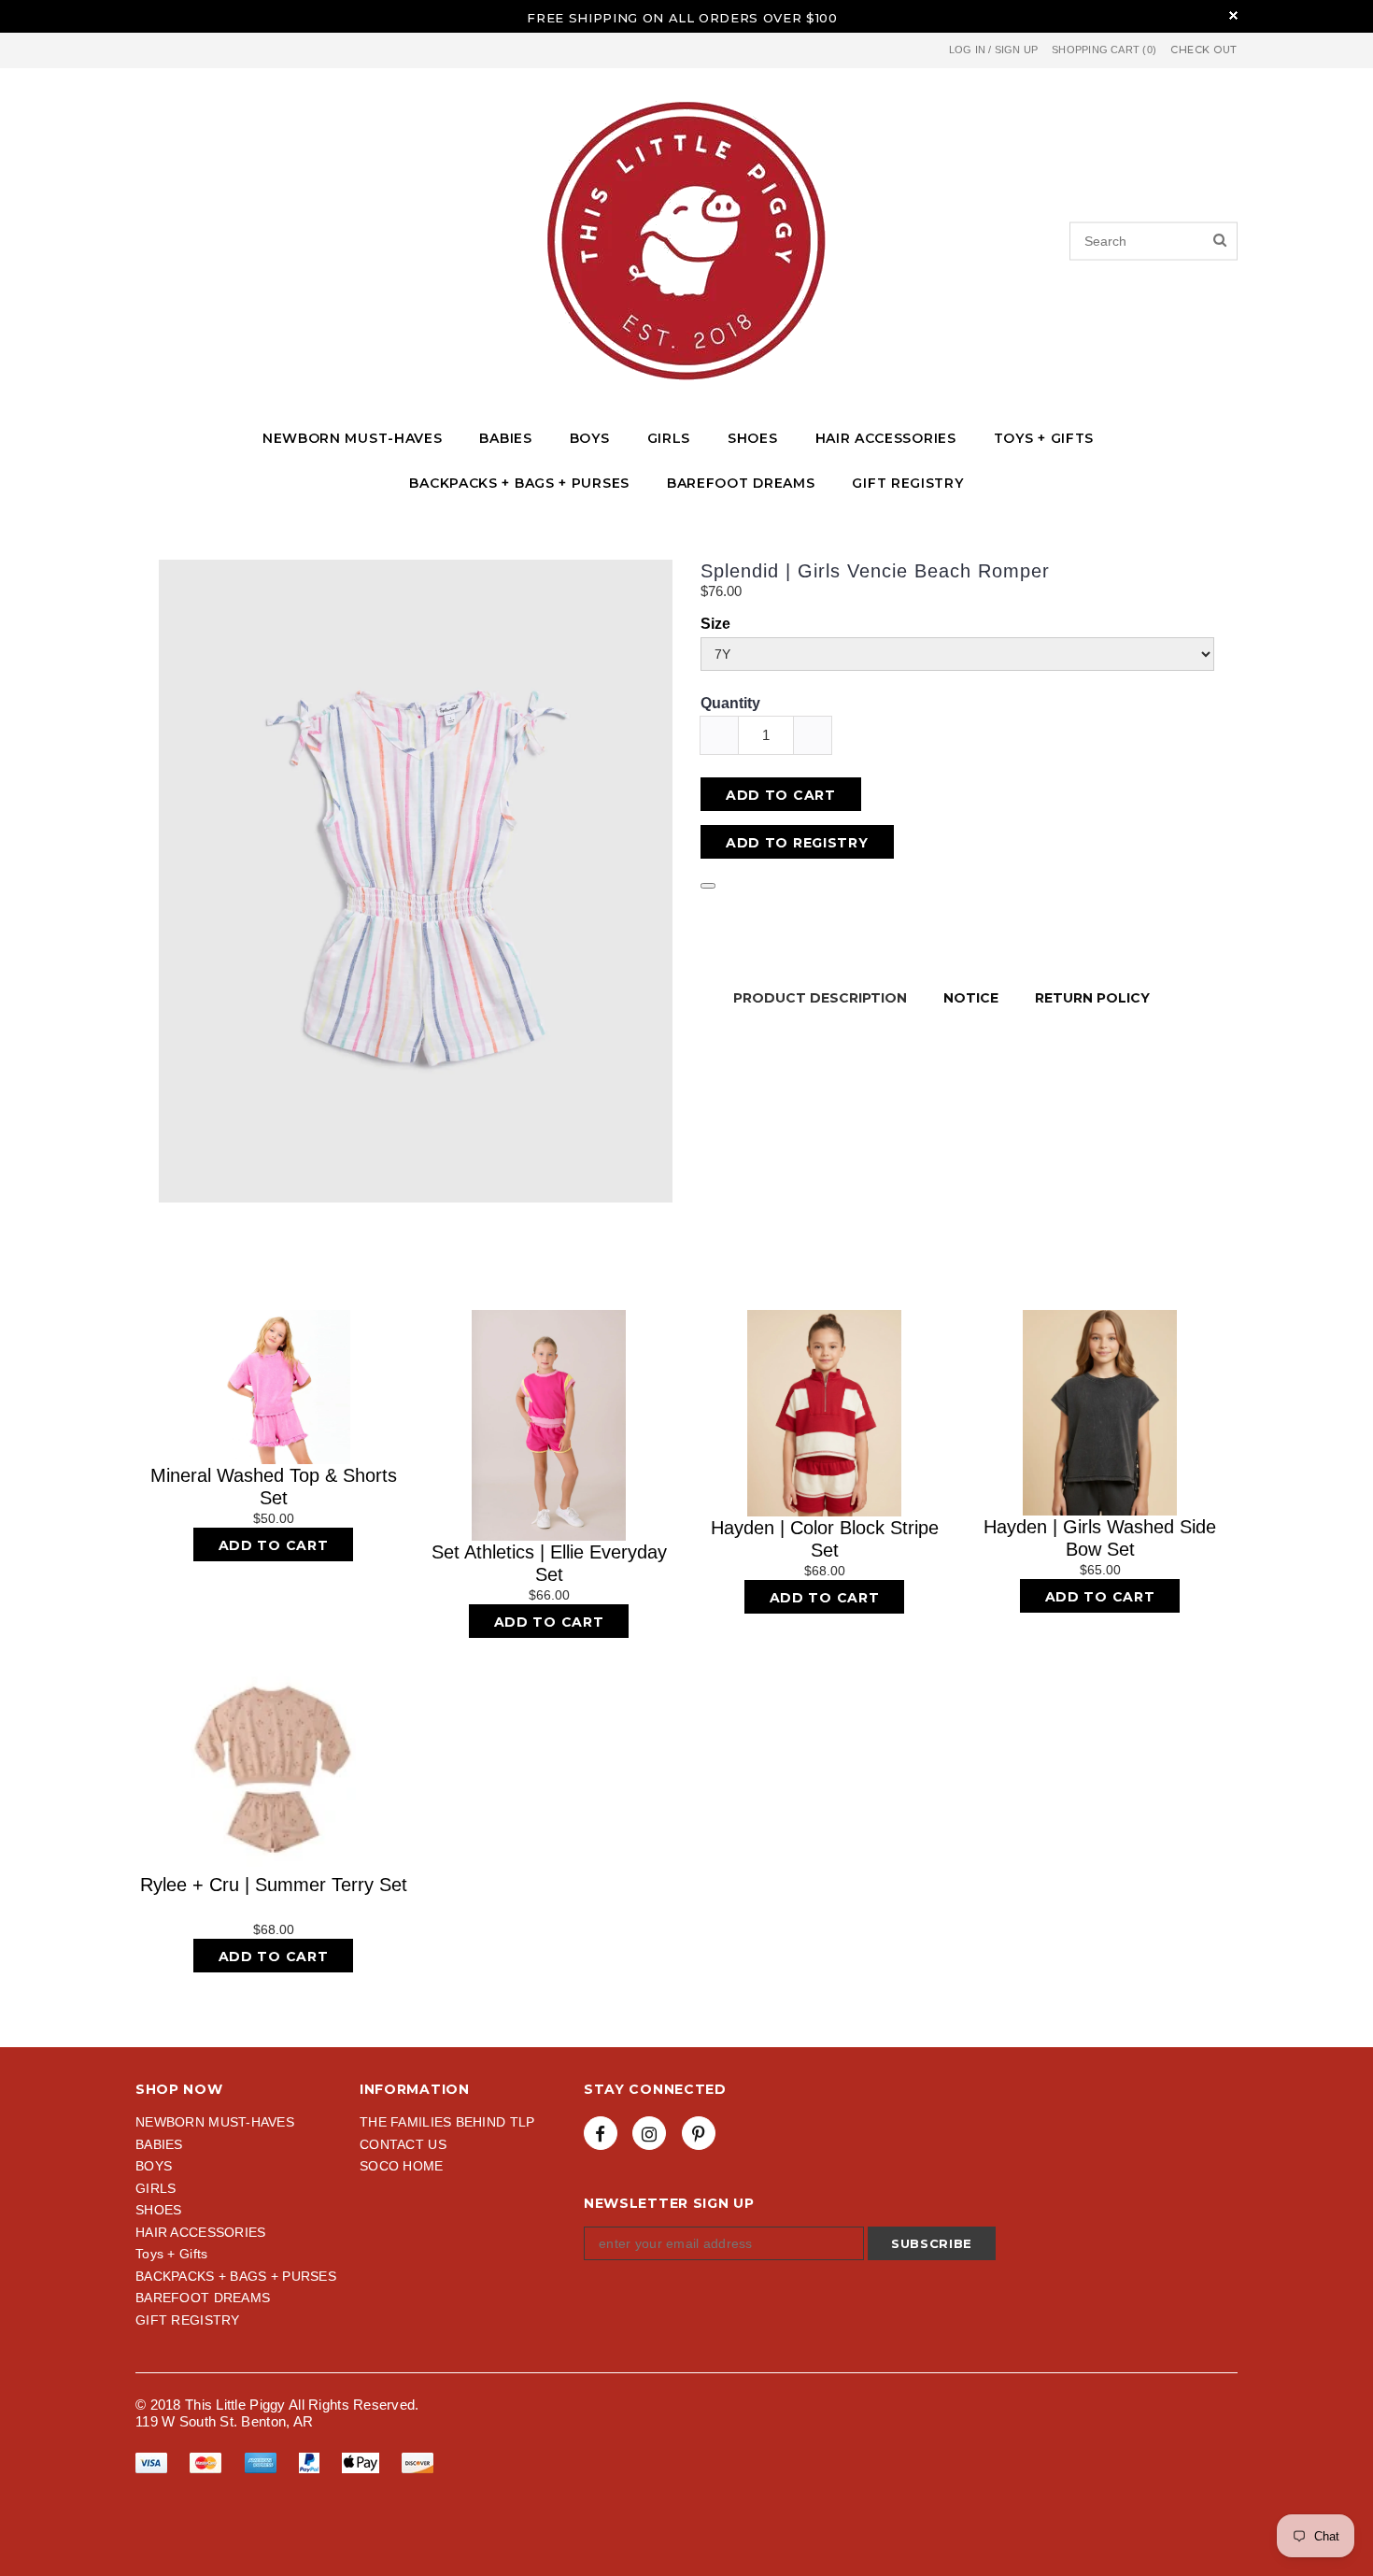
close (1233, 15)
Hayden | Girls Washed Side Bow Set (1100, 1538)
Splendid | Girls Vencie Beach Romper (875, 571)
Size (715, 624)
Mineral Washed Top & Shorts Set (274, 1487)
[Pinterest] (699, 2133)
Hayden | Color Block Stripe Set (825, 1539)
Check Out (1204, 50)
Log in (967, 50)
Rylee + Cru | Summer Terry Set (274, 1885)
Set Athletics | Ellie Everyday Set (549, 1563)
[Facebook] (601, 2133)
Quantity (730, 703)
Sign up (1017, 50)
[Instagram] (649, 2133)
